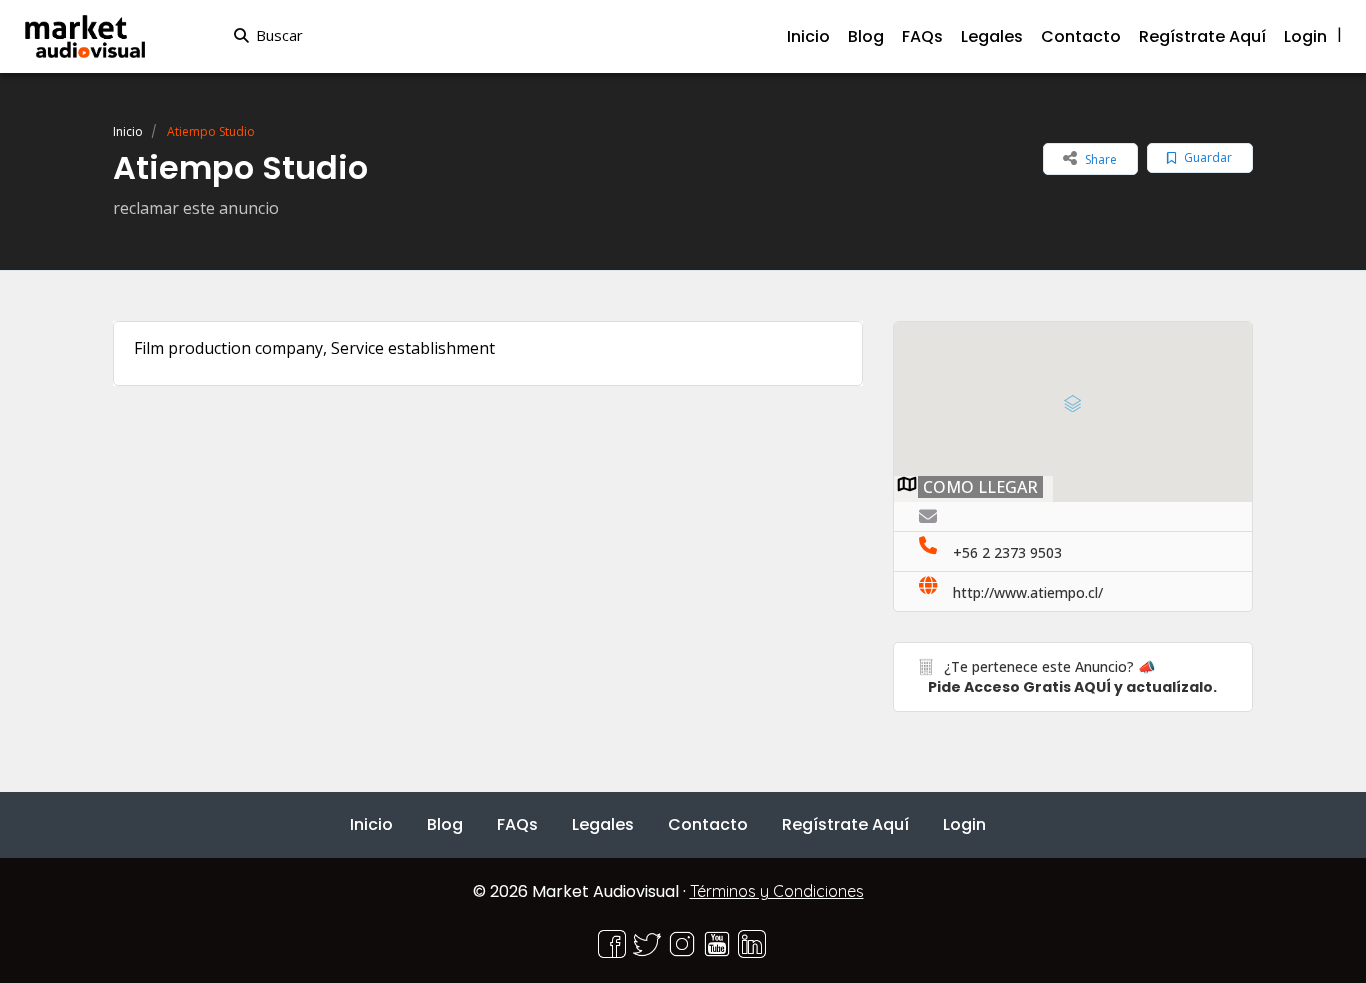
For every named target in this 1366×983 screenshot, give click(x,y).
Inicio (808, 36)
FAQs (922, 36)
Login (1305, 36)
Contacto (1081, 36)
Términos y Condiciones (777, 891)
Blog (866, 36)
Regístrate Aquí (1202, 36)
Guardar (1206, 157)
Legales (992, 36)
